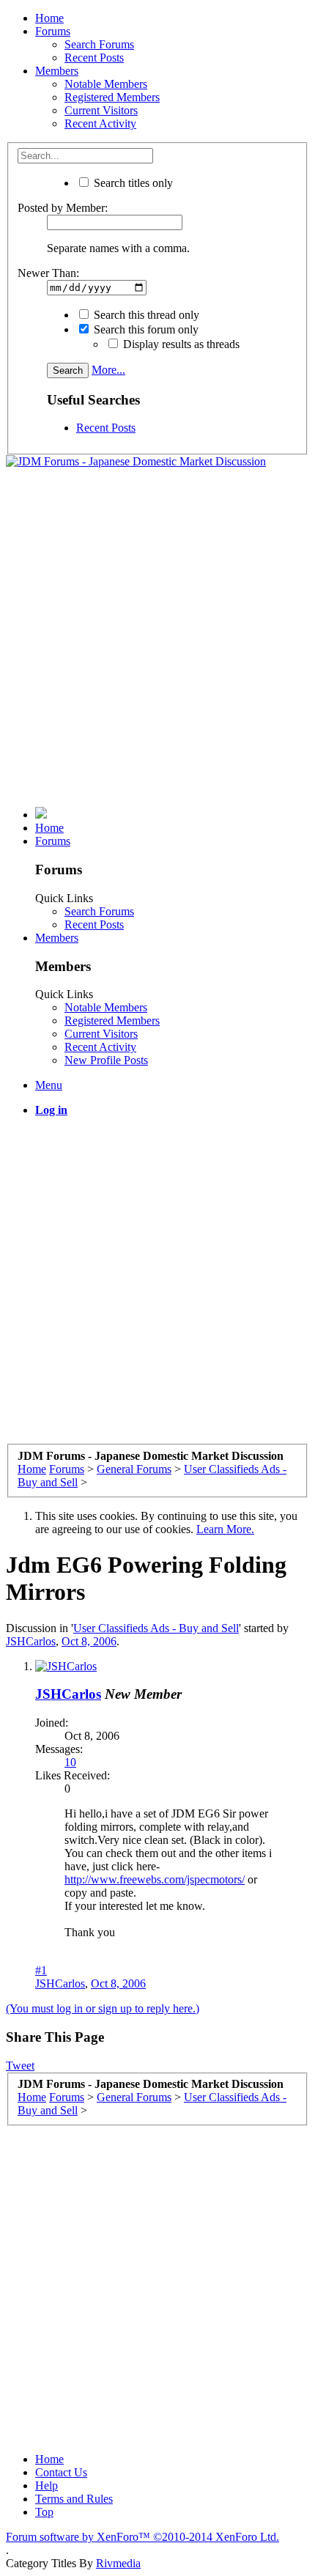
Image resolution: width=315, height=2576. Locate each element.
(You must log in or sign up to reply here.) (103, 2008)
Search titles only (132, 183)
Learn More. (225, 1529)
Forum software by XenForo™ (142, 2537)
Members (57, 71)
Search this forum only (145, 329)
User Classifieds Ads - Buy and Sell (156, 1628)
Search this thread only (145, 315)
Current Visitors (101, 110)
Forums (53, 31)
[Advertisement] (157, 638)
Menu (49, 1085)
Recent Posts (94, 58)
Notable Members (106, 84)
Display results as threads (180, 344)
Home (49, 18)
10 (70, 1762)
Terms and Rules (74, 2499)
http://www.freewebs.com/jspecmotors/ (155, 1879)
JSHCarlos (31, 1641)
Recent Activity (100, 123)
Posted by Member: (63, 208)
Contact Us (61, 2472)
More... (108, 370)
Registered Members (112, 97)
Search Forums (99, 44)
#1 (41, 1970)
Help (47, 2485)
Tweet (20, 2066)
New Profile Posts (106, 1060)
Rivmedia (118, 2563)
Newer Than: (48, 273)
